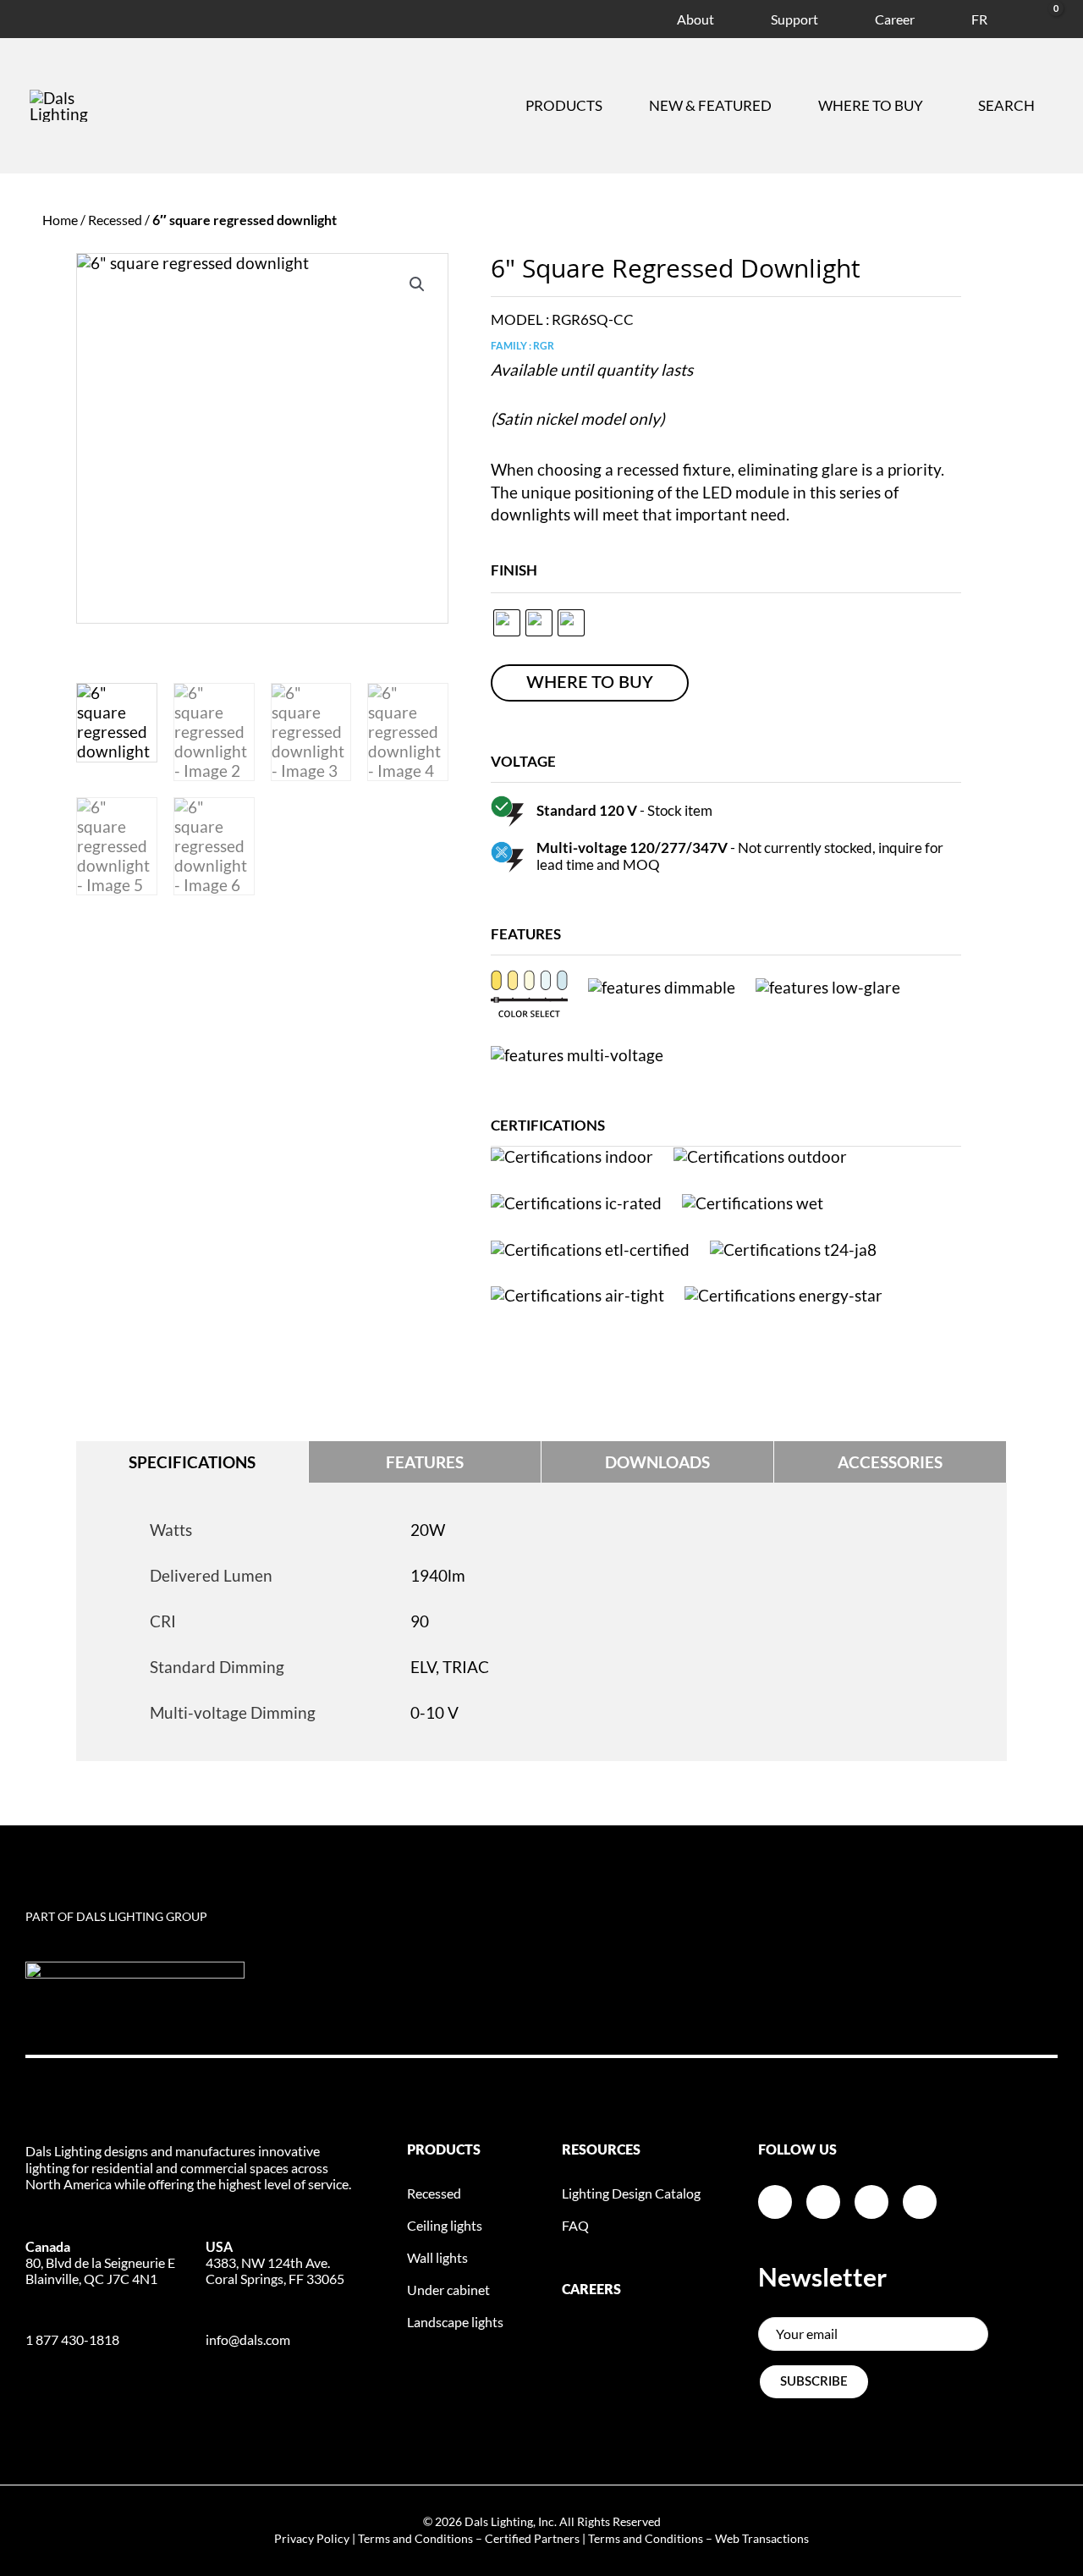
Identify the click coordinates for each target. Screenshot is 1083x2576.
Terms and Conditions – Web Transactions (698, 2538)
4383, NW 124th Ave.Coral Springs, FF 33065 (275, 2262)
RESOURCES (601, 2150)
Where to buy (871, 105)
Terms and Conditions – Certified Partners (469, 2538)
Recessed (115, 220)
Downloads (657, 1462)
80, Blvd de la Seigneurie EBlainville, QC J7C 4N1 (100, 2262)
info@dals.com (248, 2339)
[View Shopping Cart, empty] (1036, 17)
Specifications (192, 1462)
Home (60, 220)
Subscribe (814, 2382)
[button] (417, 284)
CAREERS (591, 2290)
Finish (514, 570)
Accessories (890, 1462)
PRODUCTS (444, 2150)
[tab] (192, 1462)
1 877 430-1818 (72, 2339)
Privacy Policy (312, 2538)
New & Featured (710, 105)
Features (425, 1462)
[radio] (507, 623)
